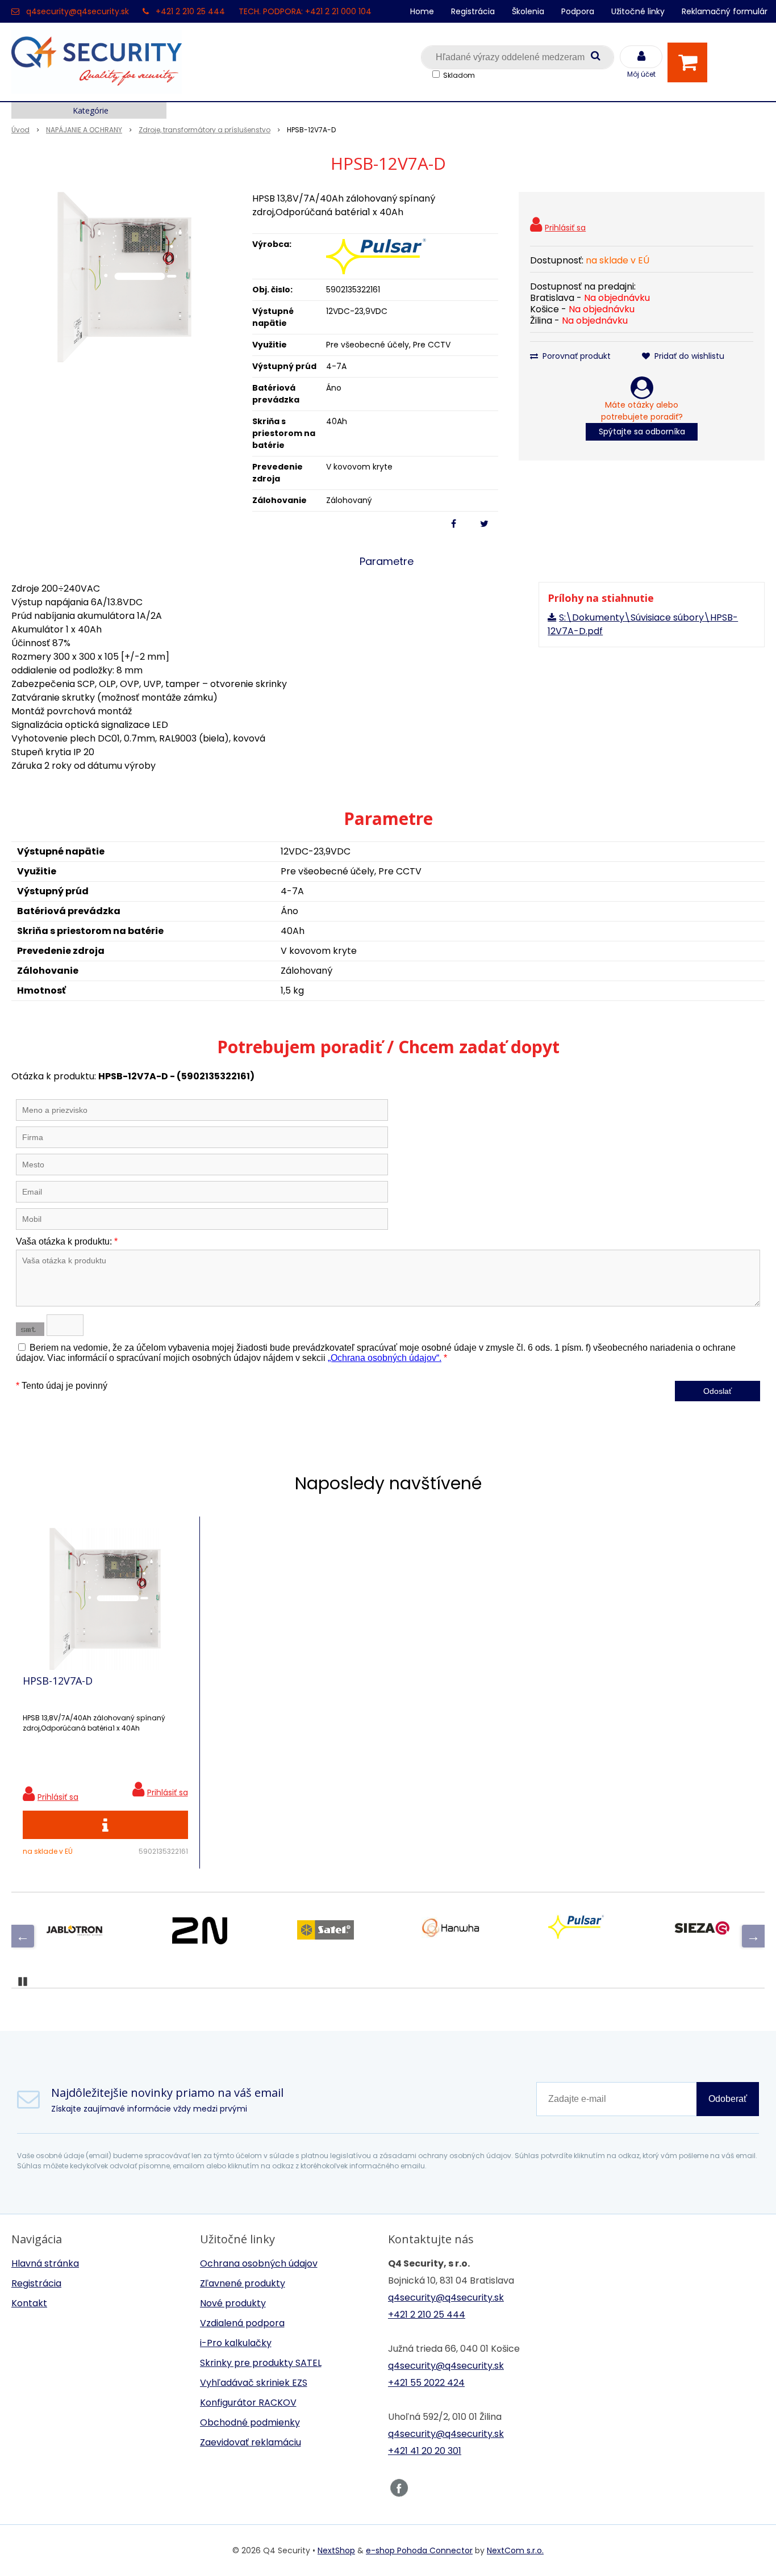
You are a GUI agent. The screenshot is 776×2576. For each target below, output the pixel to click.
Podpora (578, 11)
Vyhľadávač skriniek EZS (254, 2383)
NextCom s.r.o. (515, 2550)
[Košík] (690, 62)
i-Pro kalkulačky (236, 2343)
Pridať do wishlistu (688, 356)
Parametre (387, 561)
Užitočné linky (638, 11)
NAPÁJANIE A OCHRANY (84, 130)
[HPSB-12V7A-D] (124, 277)
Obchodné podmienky (250, 2422)
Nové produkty (233, 2303)
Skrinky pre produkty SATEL (261, 2363)
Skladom (459, 75)
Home (422, 11)
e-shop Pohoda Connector (419, 2550)
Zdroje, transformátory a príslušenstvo (205, 130)
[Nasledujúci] (753, 1936)
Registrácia (473, 11)
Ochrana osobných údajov (259, 2263)
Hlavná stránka (45, 2263)
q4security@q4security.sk (78, 11)
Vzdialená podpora (242, 2323)
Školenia (528, 11)
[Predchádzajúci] (23, 1936)
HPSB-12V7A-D (58, 1681)
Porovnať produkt (575, 356)
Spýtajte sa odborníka (642, 432)
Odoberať (728, 2099)
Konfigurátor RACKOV (248, 2403)
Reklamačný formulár (725, 11)
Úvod (20, 130)
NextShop (336, 2550)
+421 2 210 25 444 (190, 11)
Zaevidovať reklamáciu (251, 2442)
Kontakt (29, 2303)
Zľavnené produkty (243, 2283)
